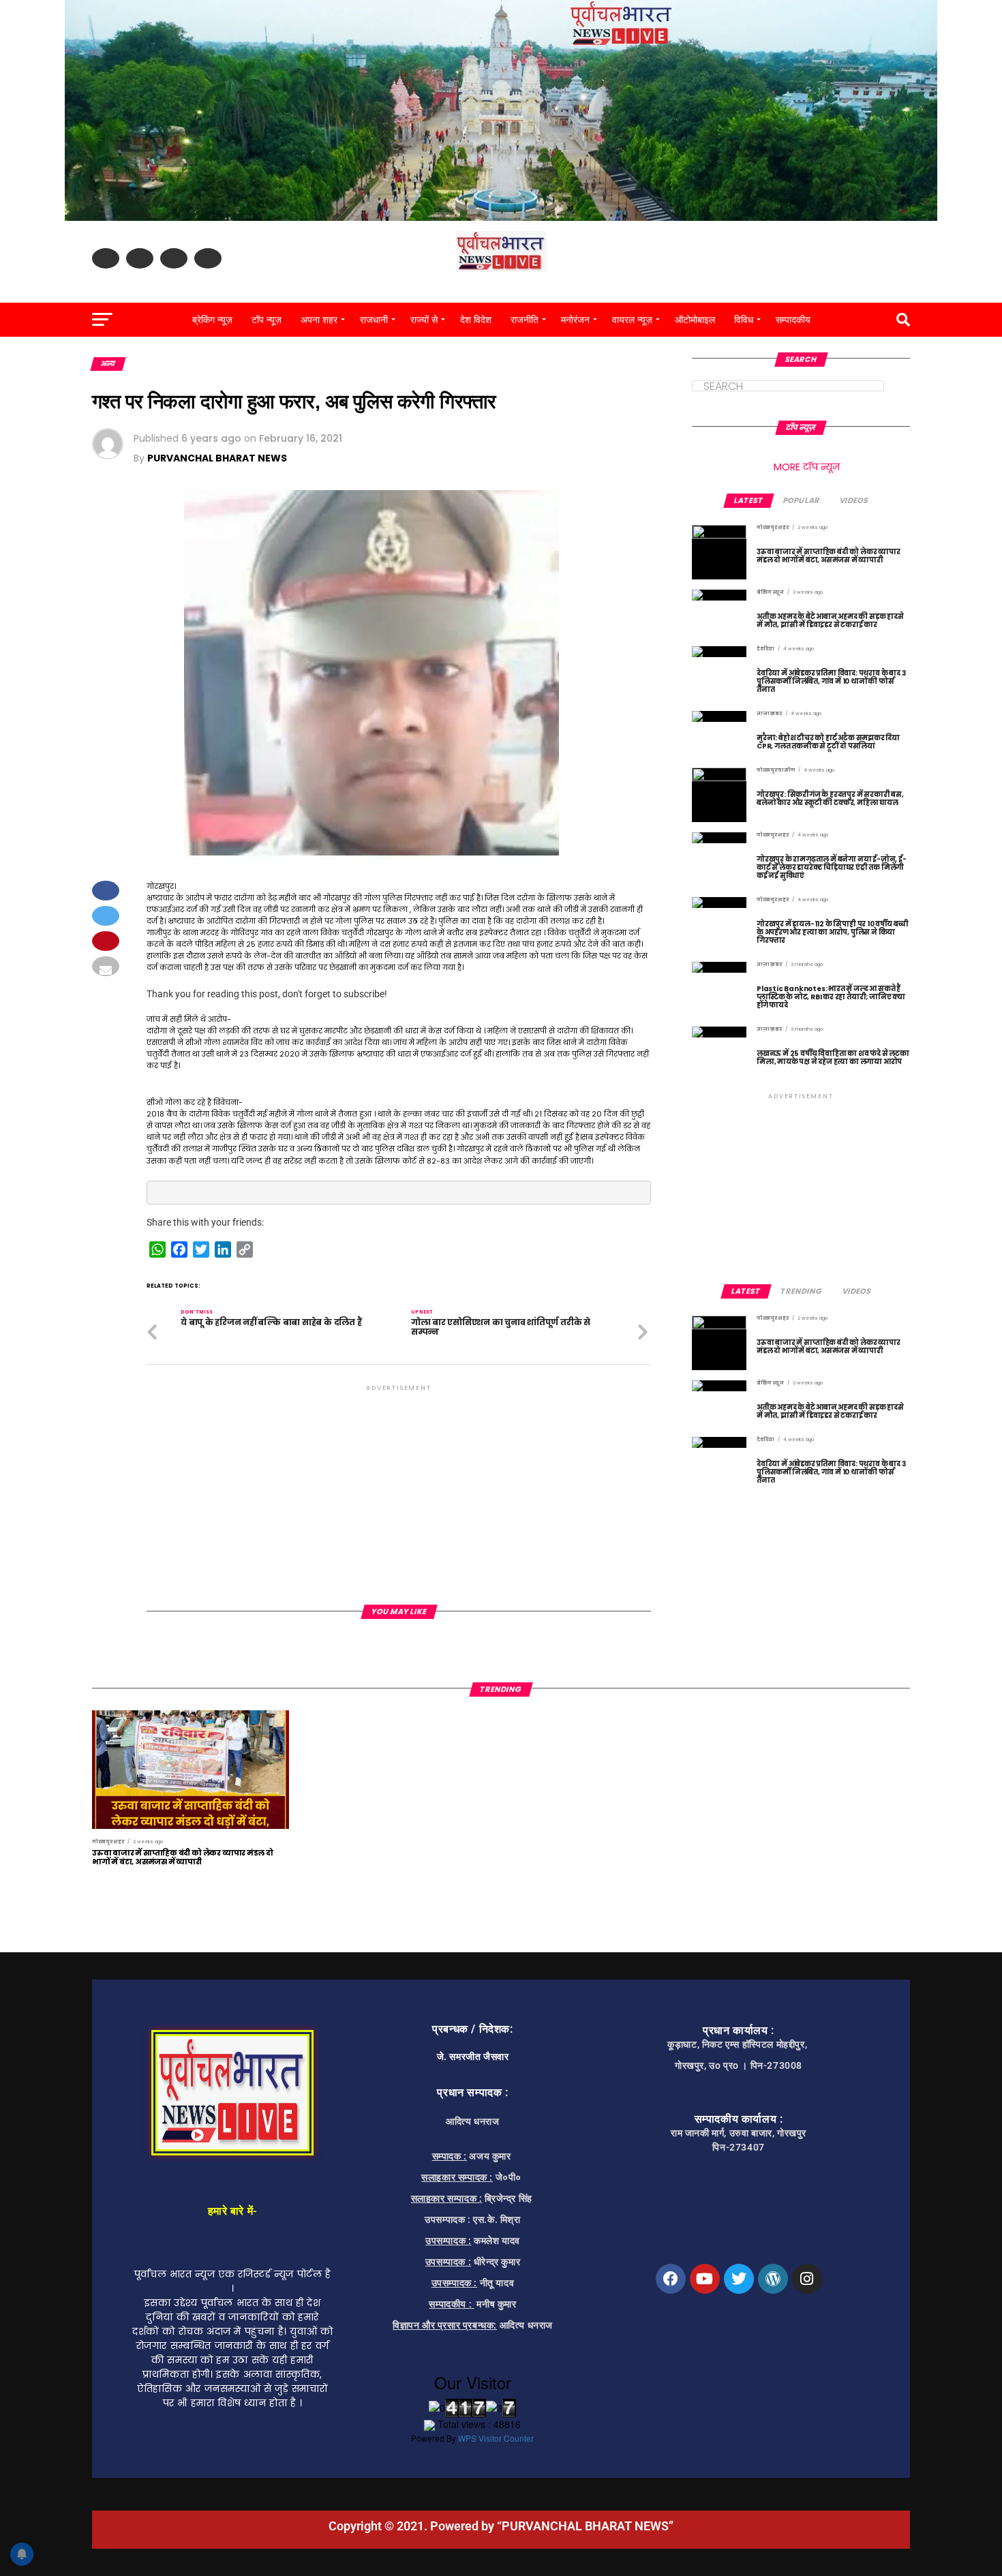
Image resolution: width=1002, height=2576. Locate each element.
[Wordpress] (773, 2279)
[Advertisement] (399, 1489)
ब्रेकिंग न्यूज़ (212, 320)
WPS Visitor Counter (496, 2438)
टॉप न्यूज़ (267, 320)
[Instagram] (807, 2279)
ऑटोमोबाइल (695, 320)
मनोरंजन (575, 320)
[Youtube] (705, 2279)
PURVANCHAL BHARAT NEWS (217, 458)
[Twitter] (739, 2279)
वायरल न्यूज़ (632, 320)
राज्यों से (424, 320)
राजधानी (374, 320)
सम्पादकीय (793, 320)
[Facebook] (671, 2279)
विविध (744, 320)
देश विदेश (476, 320)
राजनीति (525, 320)
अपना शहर (319, 320)
